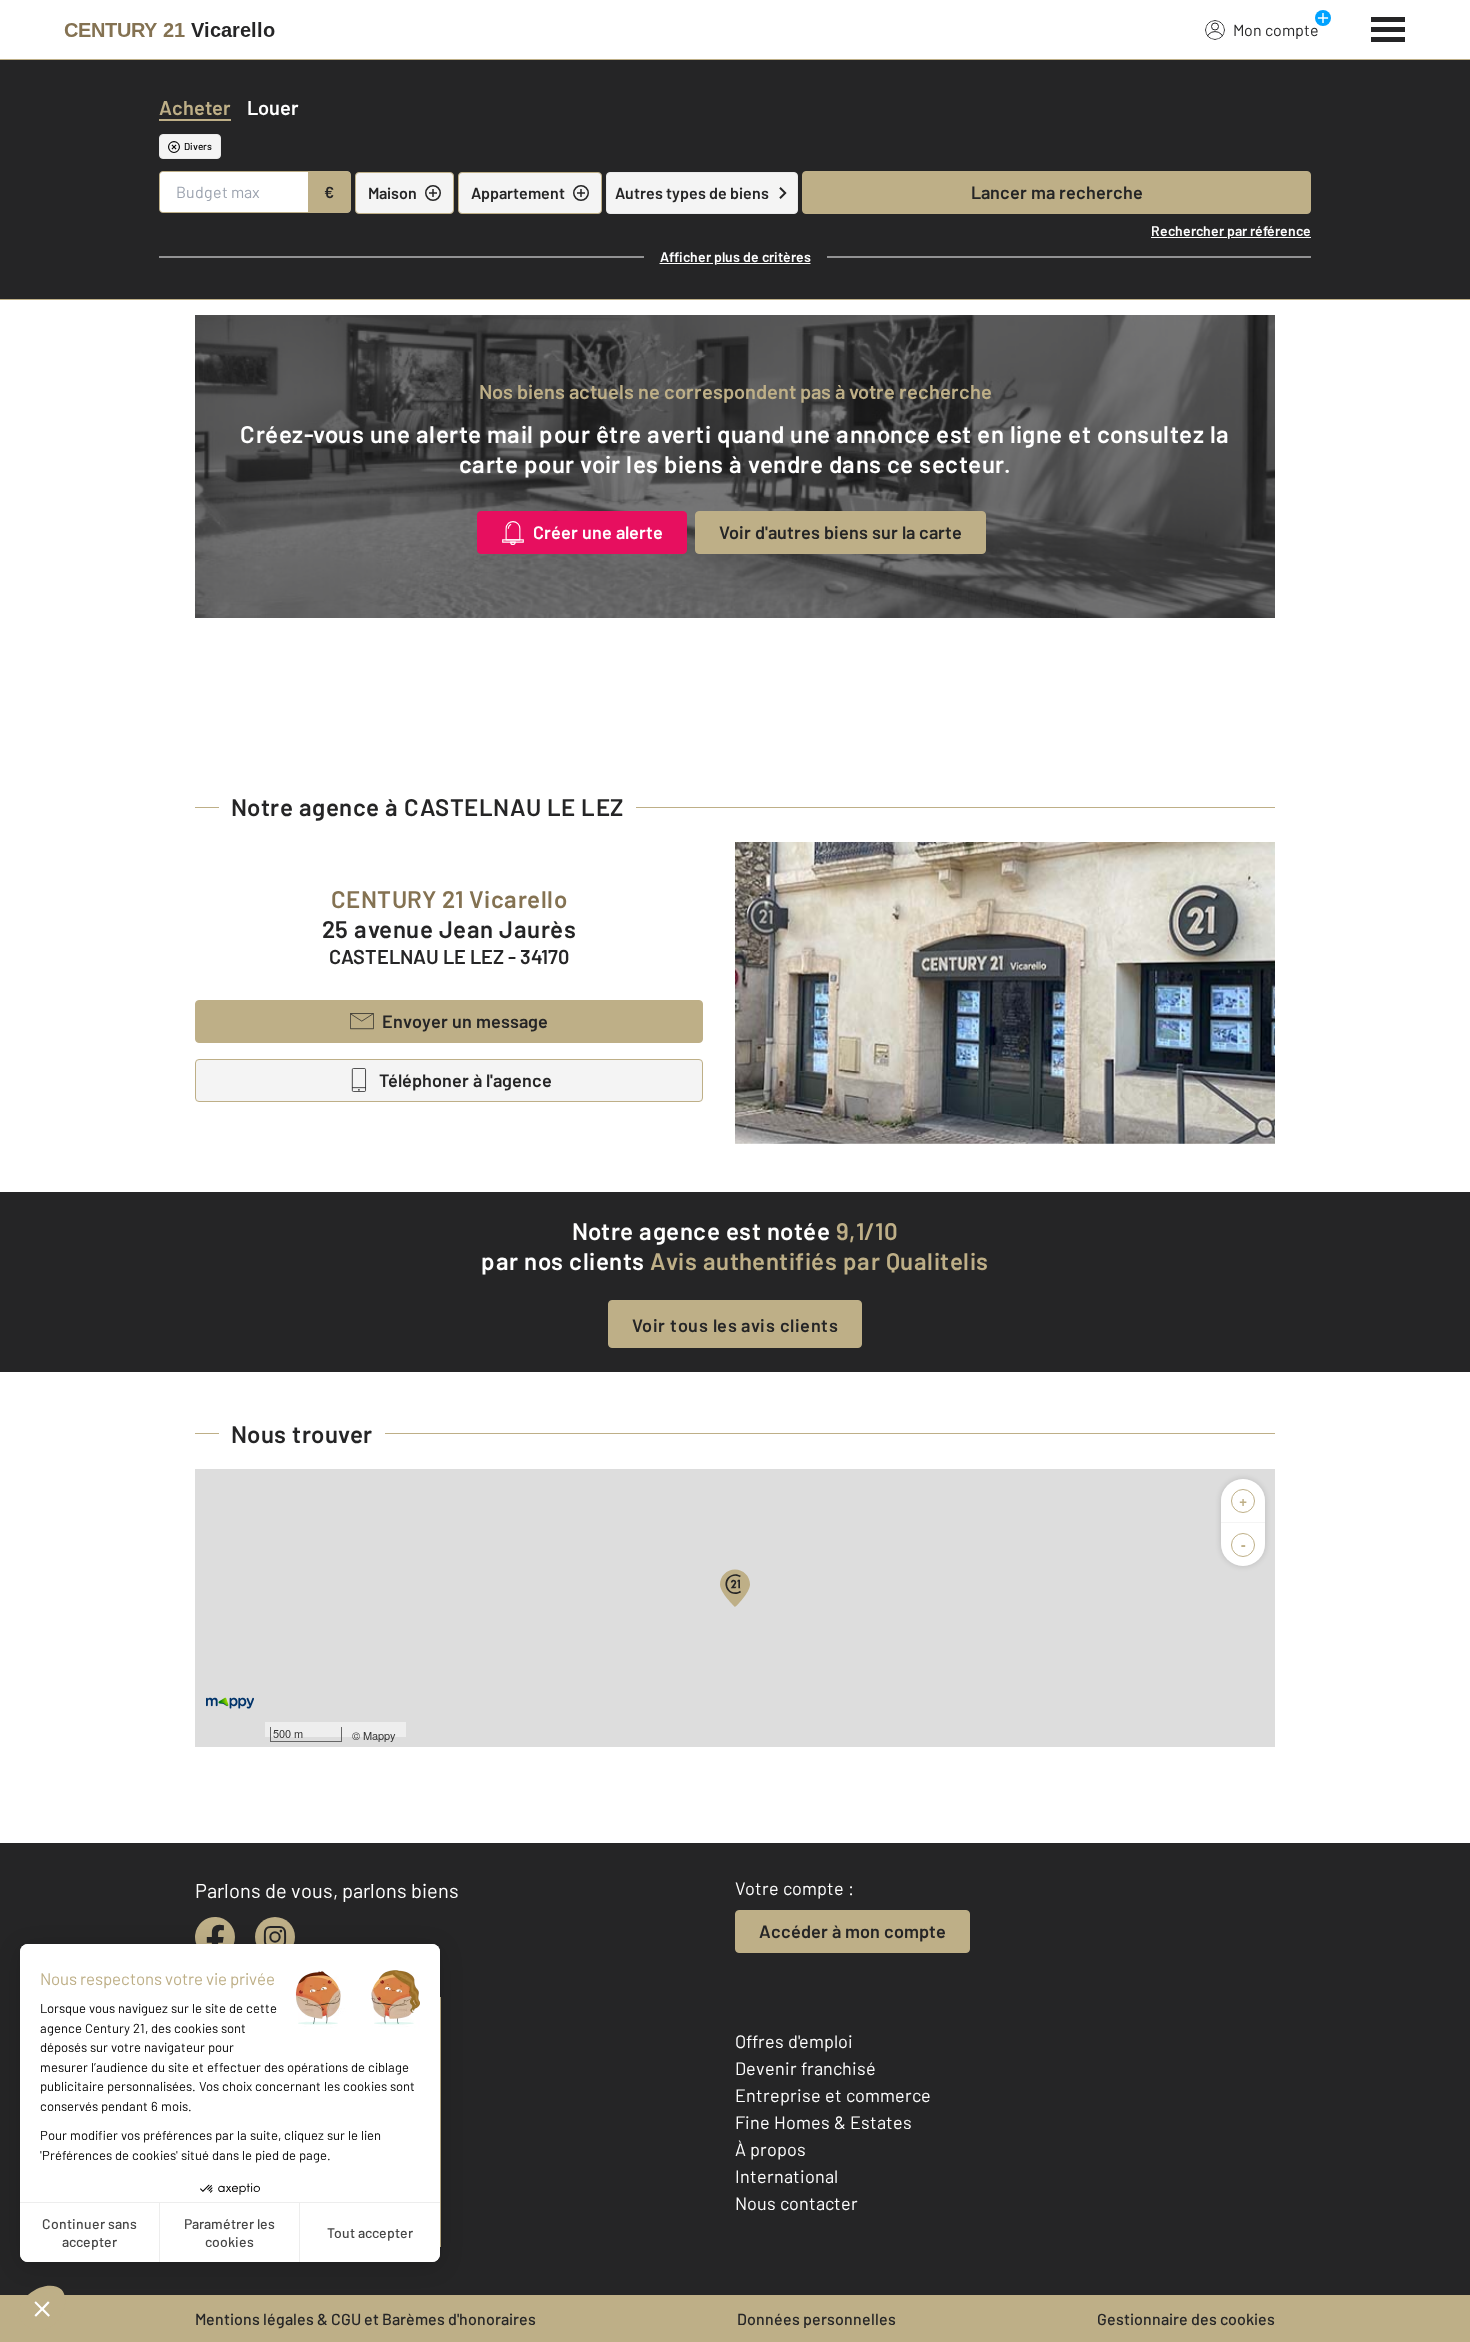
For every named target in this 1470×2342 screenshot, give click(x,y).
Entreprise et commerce (833, 2095)
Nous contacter (796, 2203)
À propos (770, 2149)
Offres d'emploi (794, 2041)
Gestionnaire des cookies (1186, 2318)
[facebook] (215, 1937)
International (786, 2176)
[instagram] (275, 1937)
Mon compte (1276, 29)
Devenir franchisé (805, 2068)
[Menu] (1388, 27)
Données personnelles (816, 2318)
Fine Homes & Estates (823, 2122)
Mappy (379, 1735)
